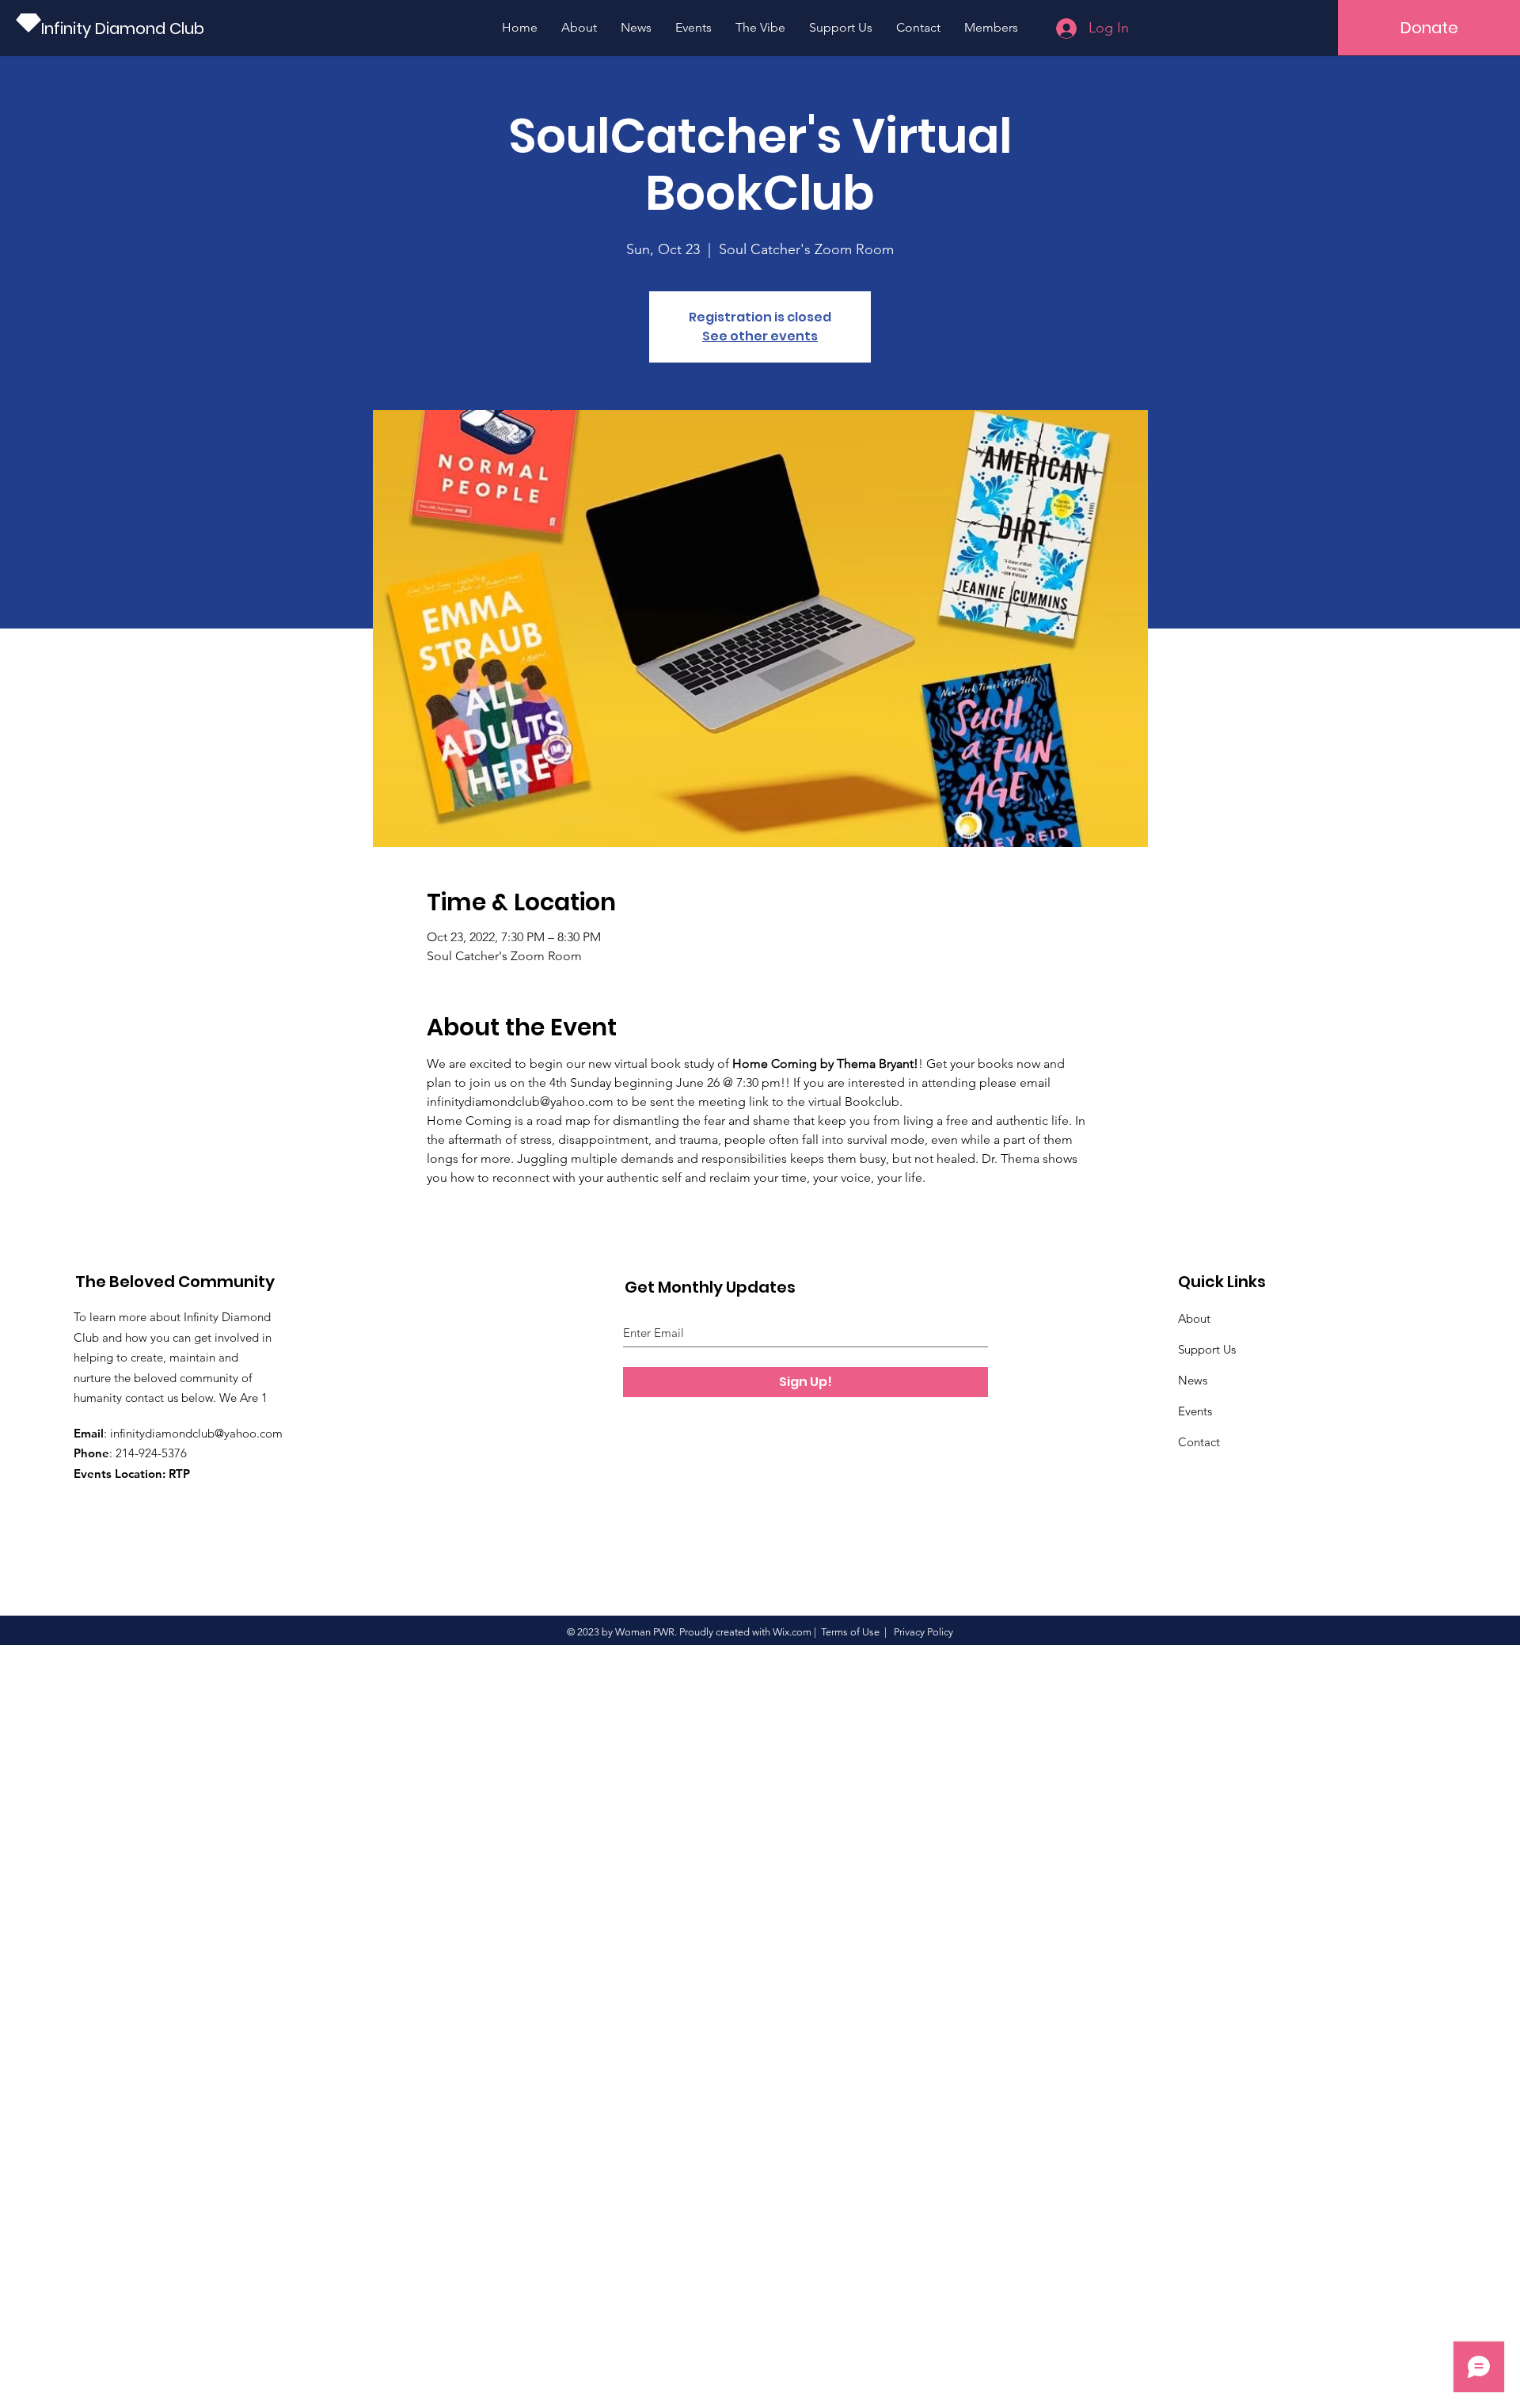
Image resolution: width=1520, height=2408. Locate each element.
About (1194, 1318)
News (1193, 1380)
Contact (1199, 1442)
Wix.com (792, 1632)
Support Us (1207, 1349)
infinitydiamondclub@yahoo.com (196, 1433)
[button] (1429, 28)
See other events (760, 336)
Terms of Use (850, 1632)
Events (1195, 1411)
